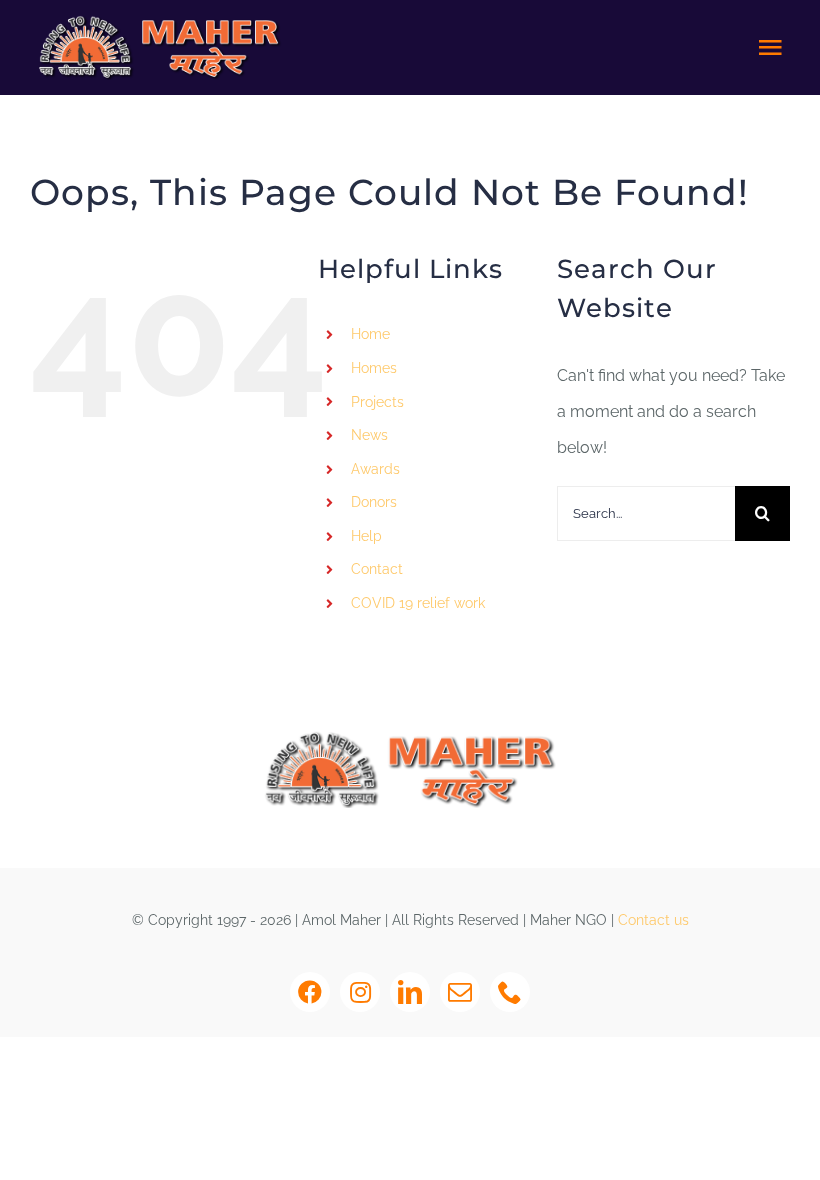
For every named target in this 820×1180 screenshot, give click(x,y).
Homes (374, 368)
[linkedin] (410, 992)
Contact (377, 569)
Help (366, 536)
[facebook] (310, 992)
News (369, 435)
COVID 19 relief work (418, 603)
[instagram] (360, 992)
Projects (377, 402)
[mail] (460, 992)
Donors (374, 502)
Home (370, 334)
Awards (375, 469)
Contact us (653, 920)
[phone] (510, 992)
